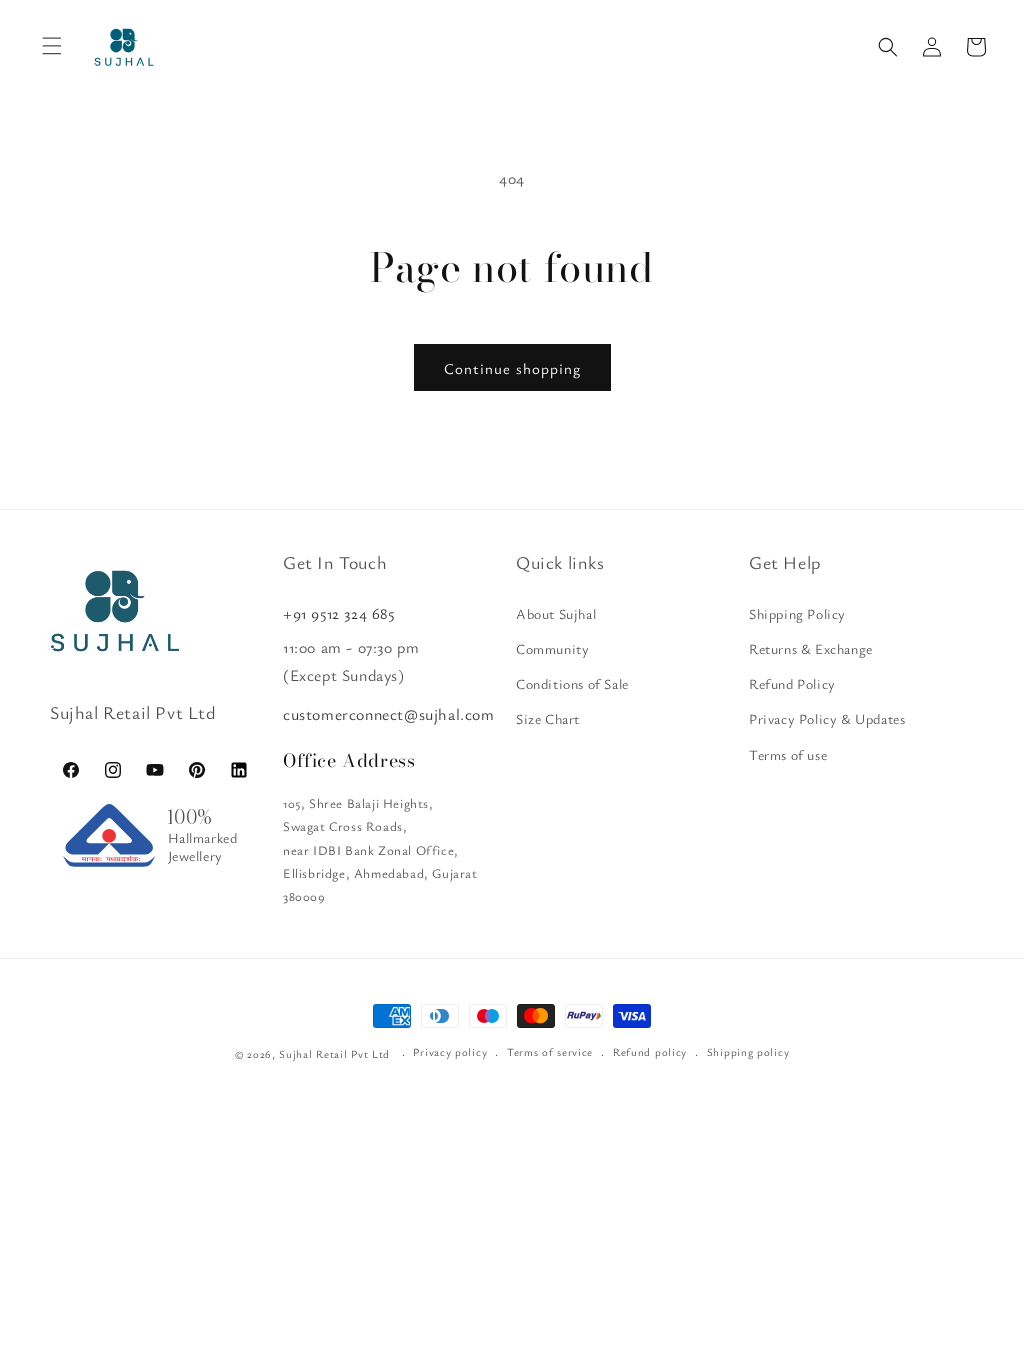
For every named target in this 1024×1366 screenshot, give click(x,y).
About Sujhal (556, 613)
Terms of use (788, 754)
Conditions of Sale (572, 683)
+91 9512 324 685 (339, 613)
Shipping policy (748, 1051)
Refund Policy (792, 683)
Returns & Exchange (811, 648)
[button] (888, 47)
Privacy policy (450, 1051)
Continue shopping (512, 368)
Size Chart (548, 718)
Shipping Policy (797, 613)
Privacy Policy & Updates (827, 718)
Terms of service (550, 1051)
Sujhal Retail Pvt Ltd (334, 1053)
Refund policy (650, 1051)
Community (552, 648)
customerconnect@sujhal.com (389, 714)
